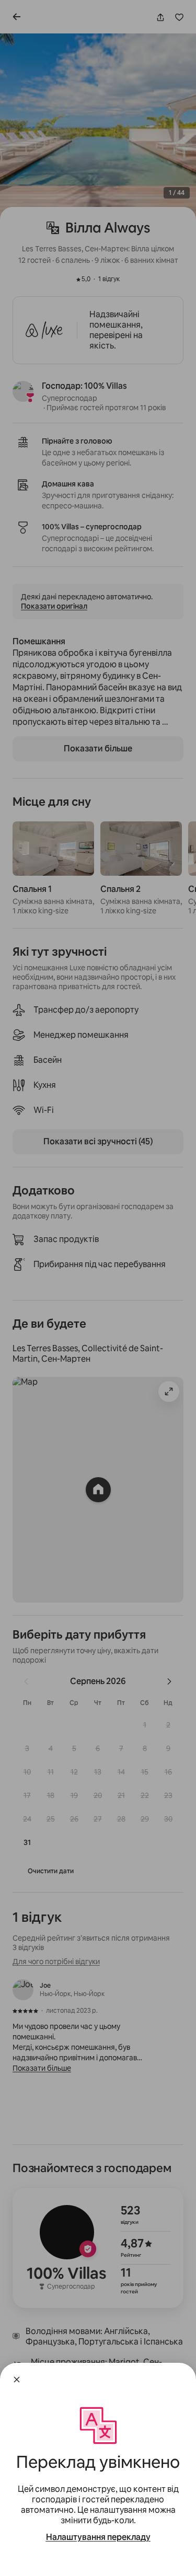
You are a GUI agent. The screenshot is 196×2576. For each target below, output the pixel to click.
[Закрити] (17, 2380)
